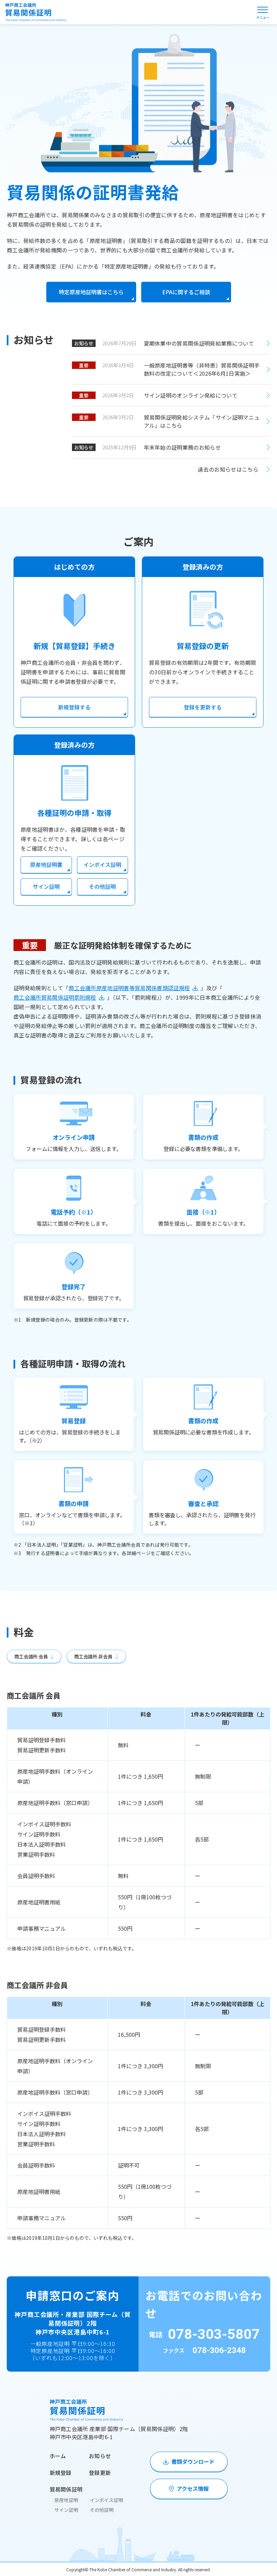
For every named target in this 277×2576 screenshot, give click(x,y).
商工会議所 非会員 (93, 1656)
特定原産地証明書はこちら (91, 292)
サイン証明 (46, 886)
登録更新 (100, 2473)
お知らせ (100, 2456)
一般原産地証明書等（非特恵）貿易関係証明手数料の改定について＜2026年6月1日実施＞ (202, 369)
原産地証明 (66, 2500)
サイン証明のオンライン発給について (194, 395)
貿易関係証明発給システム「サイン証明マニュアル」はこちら (202, 421)
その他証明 (102, 886)
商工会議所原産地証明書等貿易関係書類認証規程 (129, 988)
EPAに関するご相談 (186, 292)
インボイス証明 (102, 865)
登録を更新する (203, 707)
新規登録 (61, 2473)
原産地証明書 (46, 865)
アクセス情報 (193, 2489)
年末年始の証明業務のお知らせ (182, 447)
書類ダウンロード (193, 2461)
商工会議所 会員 (31, 1656)
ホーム (58, 2456)
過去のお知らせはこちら (228, 469)
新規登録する (74, 707)
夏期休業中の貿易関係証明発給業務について (199, 343)
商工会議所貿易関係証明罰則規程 (55, 997)
